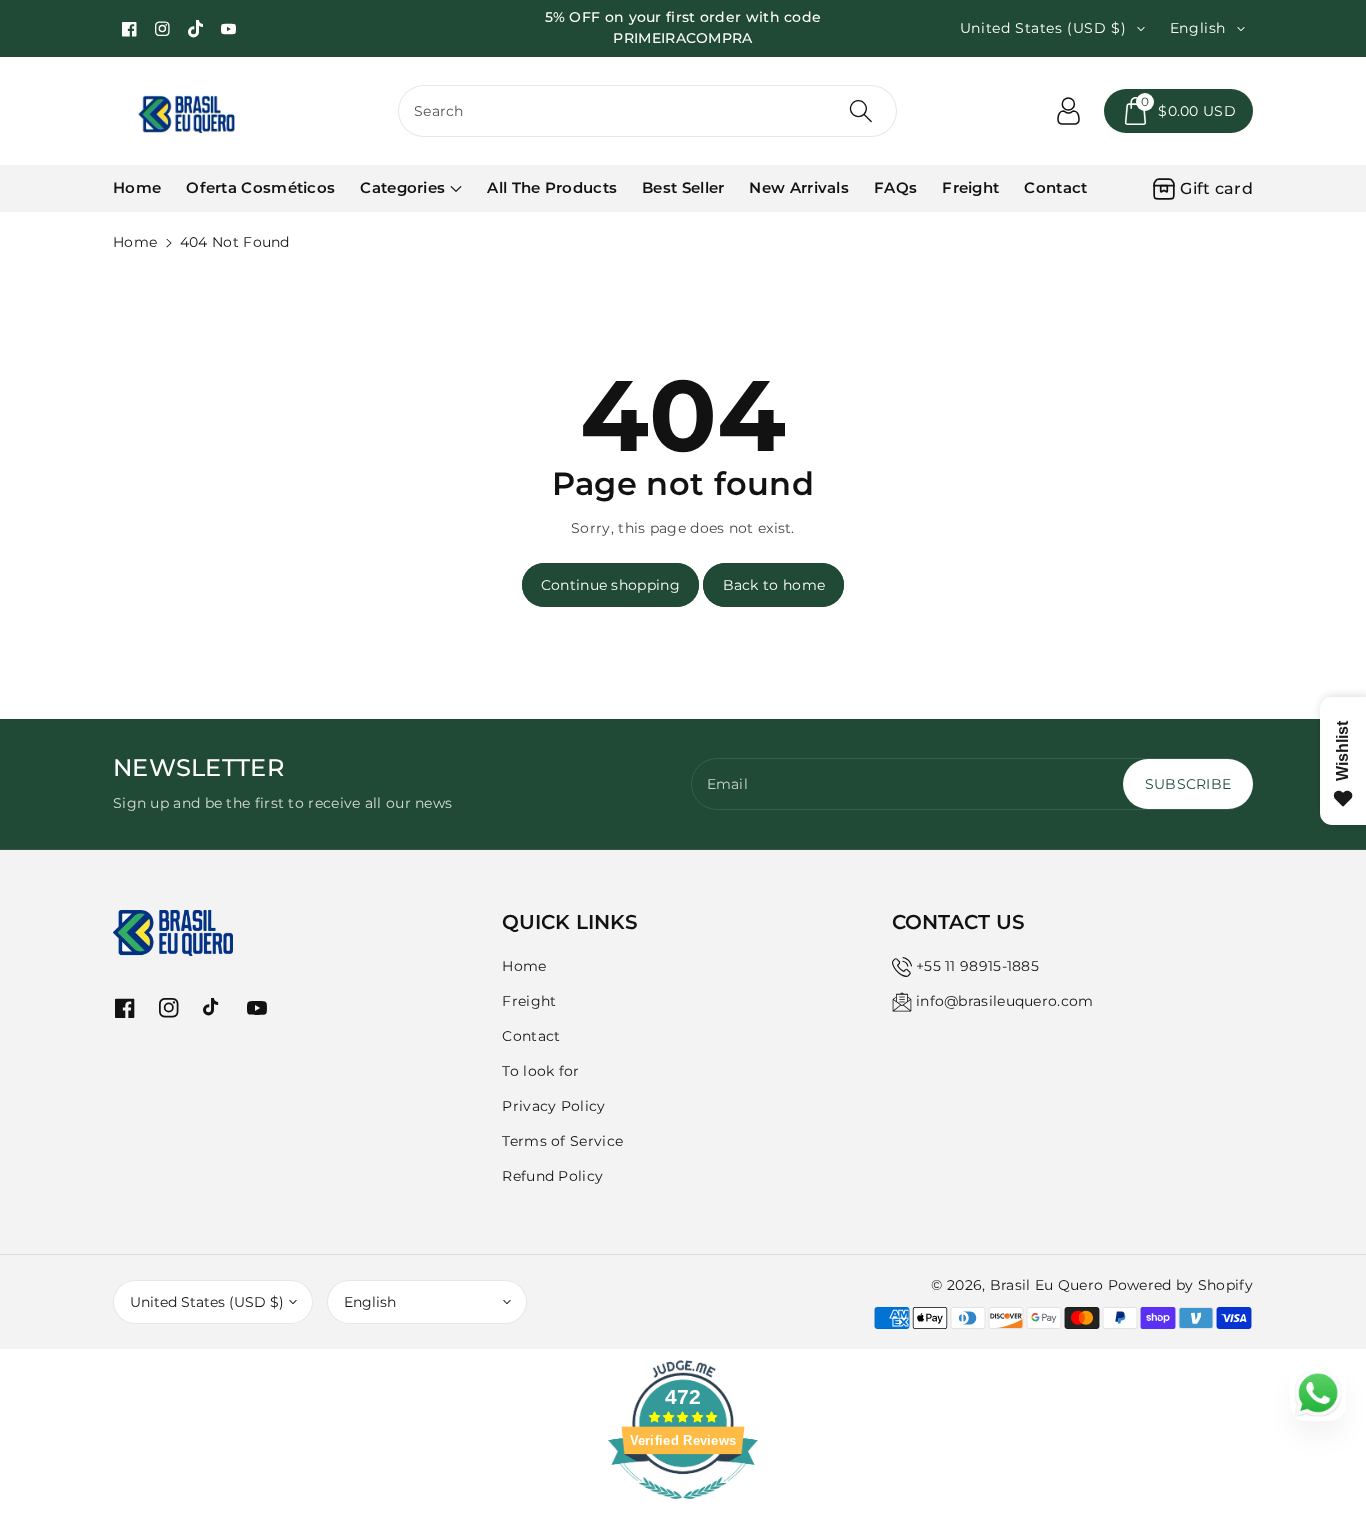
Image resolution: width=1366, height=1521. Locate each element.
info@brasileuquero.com (1005, 1001)
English (370, 1302)
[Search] (860, 111)
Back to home (774, 585)
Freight (529, 1001)
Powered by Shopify (1180, 1285)
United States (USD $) (207, 1302)
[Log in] (1068, 111)
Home (135, 242)
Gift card (1216, 188)
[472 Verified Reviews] (683, 1510)
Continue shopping (610, 585)
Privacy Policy (553, 1106)
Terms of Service (562, 1141)
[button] (1178, 111)
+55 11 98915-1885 (977, 966)
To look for (540, 1071)
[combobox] (647, 111)
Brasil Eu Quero (1047, 1285)
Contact (531, 1036)
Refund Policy (552, 1176)
